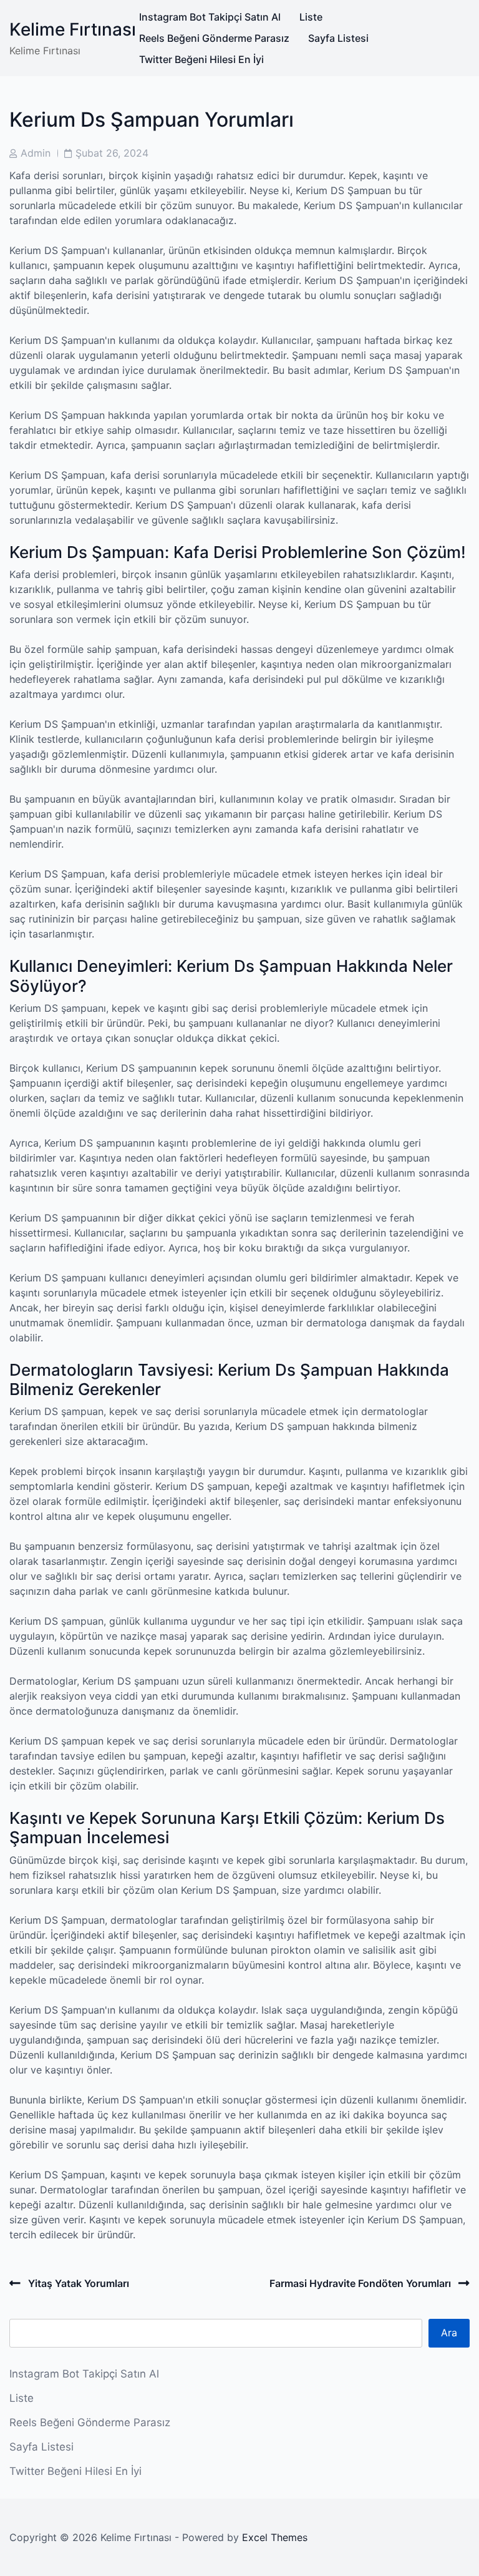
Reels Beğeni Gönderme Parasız (214, 38)
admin (36, 153)
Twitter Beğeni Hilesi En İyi (201, 59)
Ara (449, 2333)
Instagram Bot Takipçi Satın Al (210, 17)
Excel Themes (275, 2537)
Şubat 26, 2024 (112, 153)
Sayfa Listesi (338, 38)
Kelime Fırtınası (73, 29)
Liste (311, 17)
